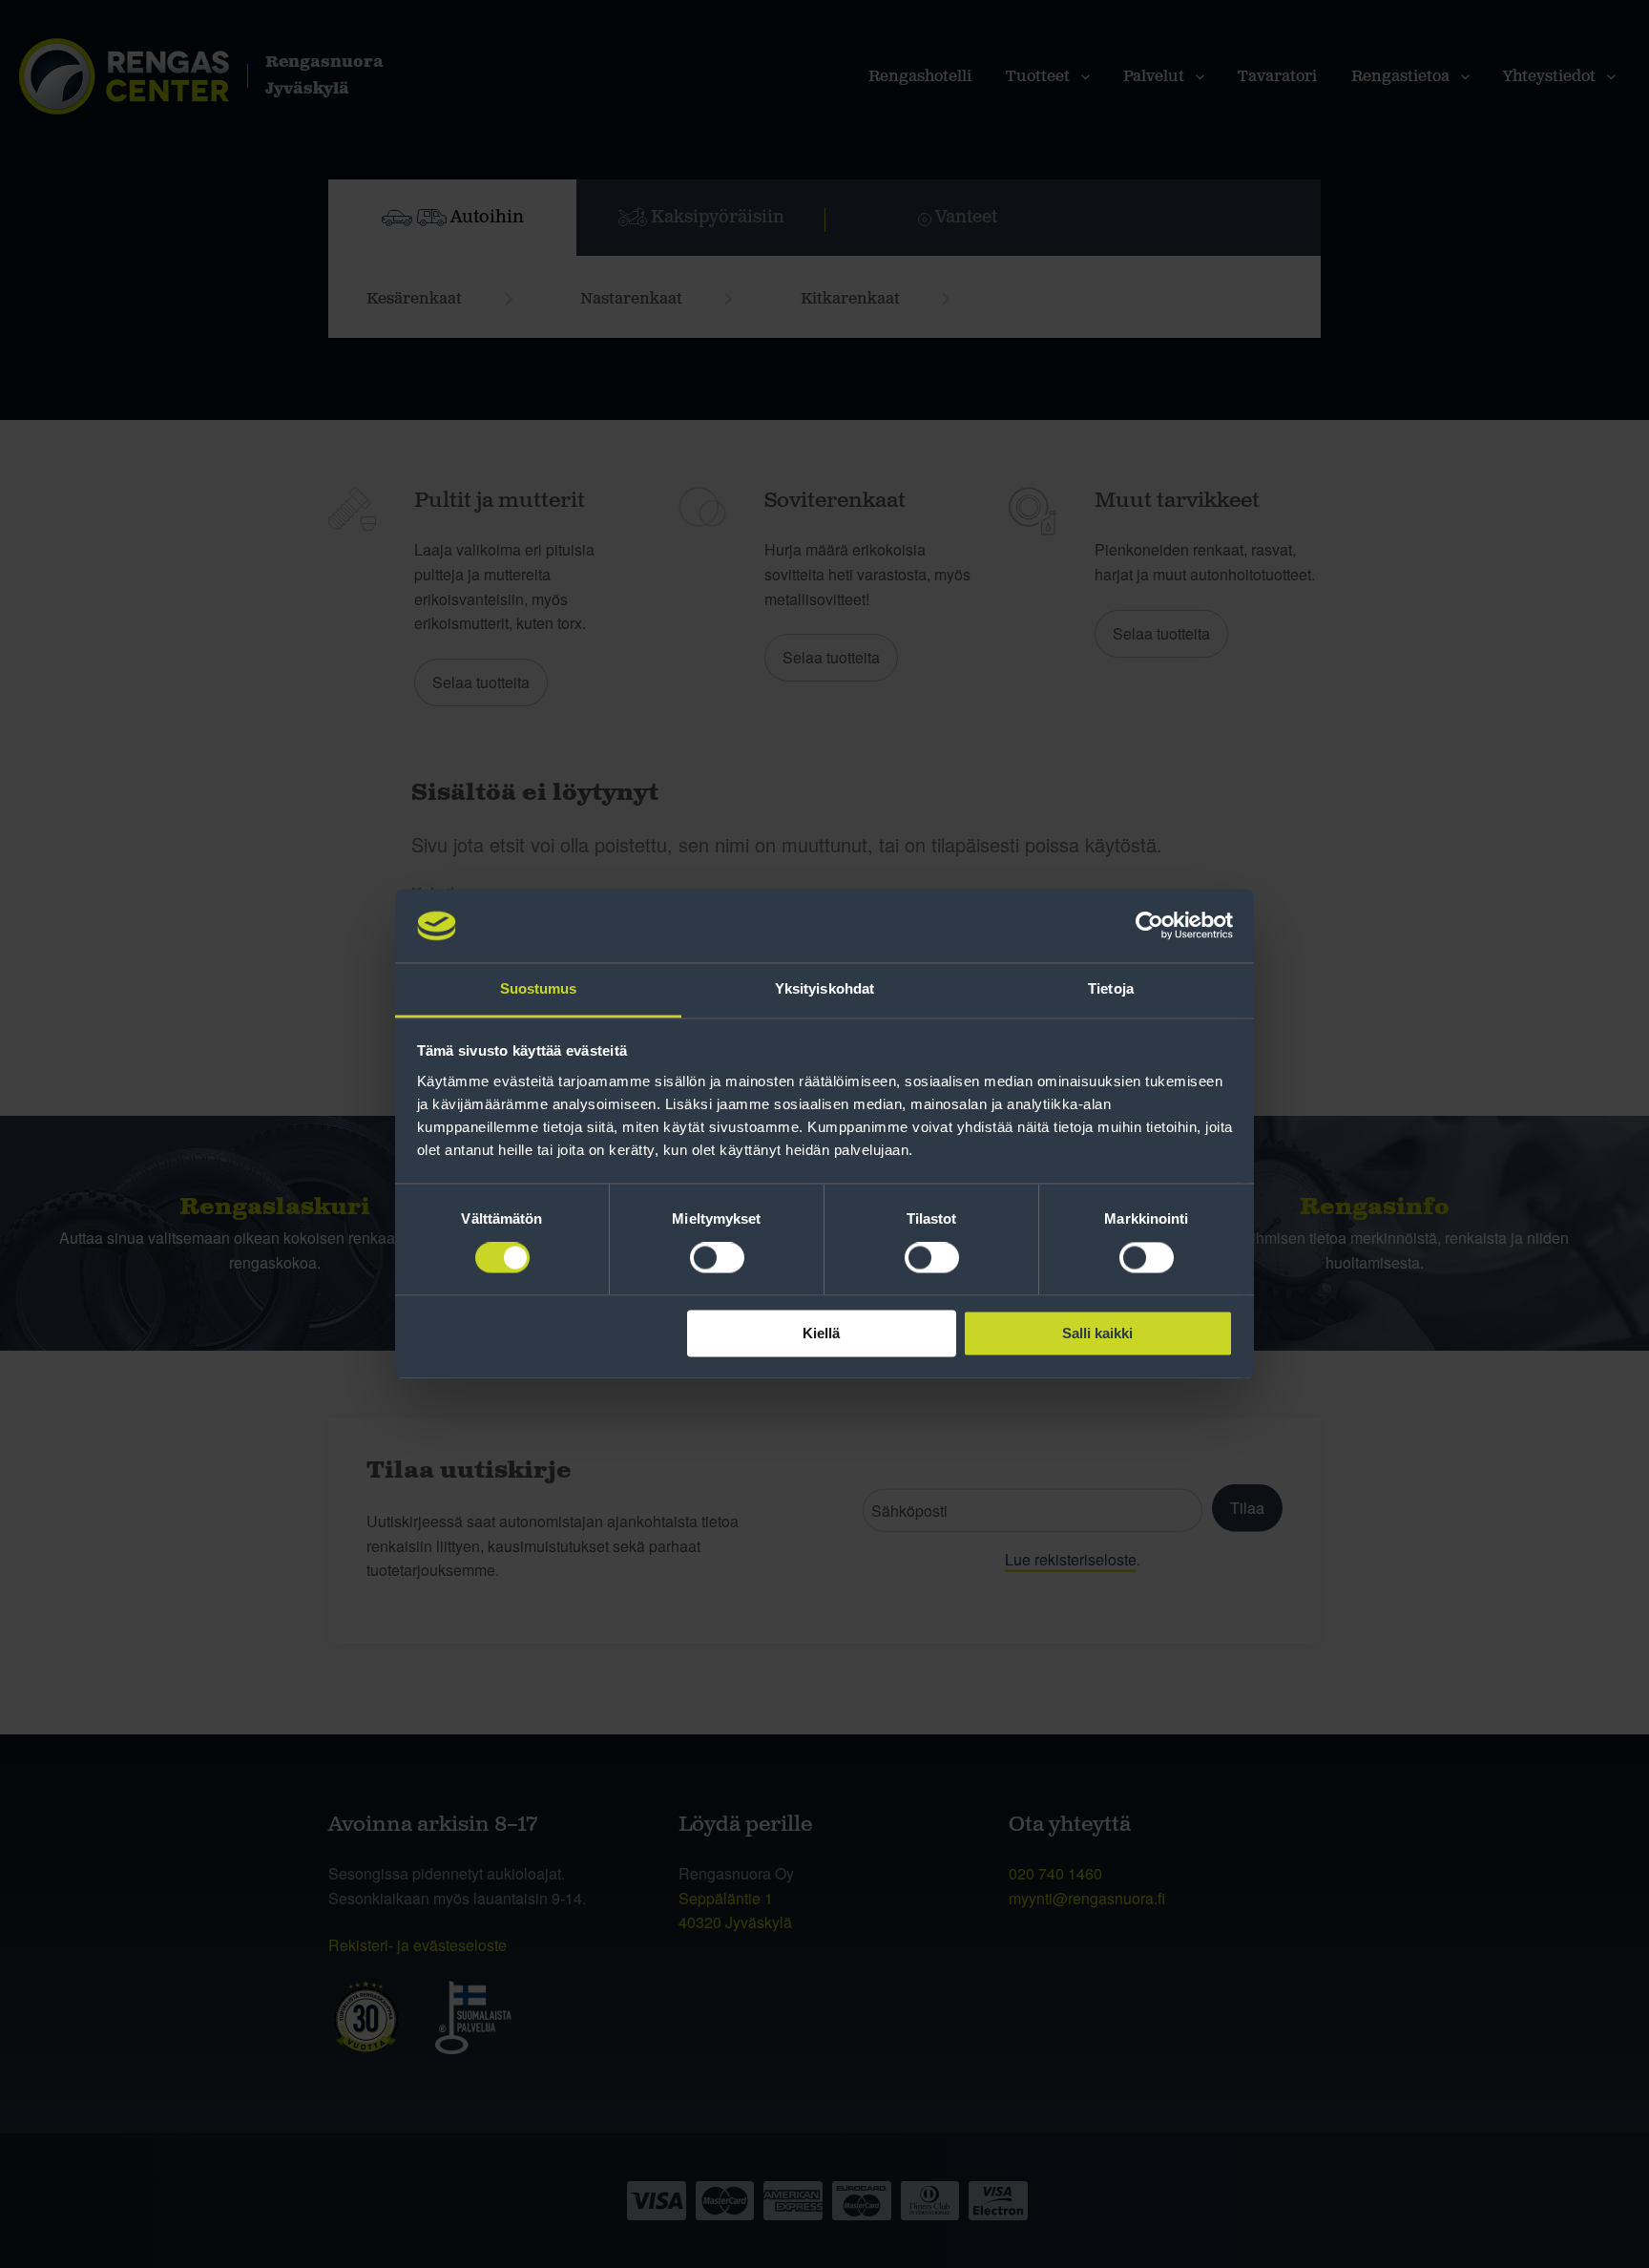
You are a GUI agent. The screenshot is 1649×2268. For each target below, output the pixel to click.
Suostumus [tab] (539, 988)
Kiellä (821, 1333)
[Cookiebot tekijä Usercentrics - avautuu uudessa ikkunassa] (1149, 926)
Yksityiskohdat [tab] (824, 988)
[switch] (717, 1258)
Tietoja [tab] (1111, 988)
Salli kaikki (1097, 1333)
